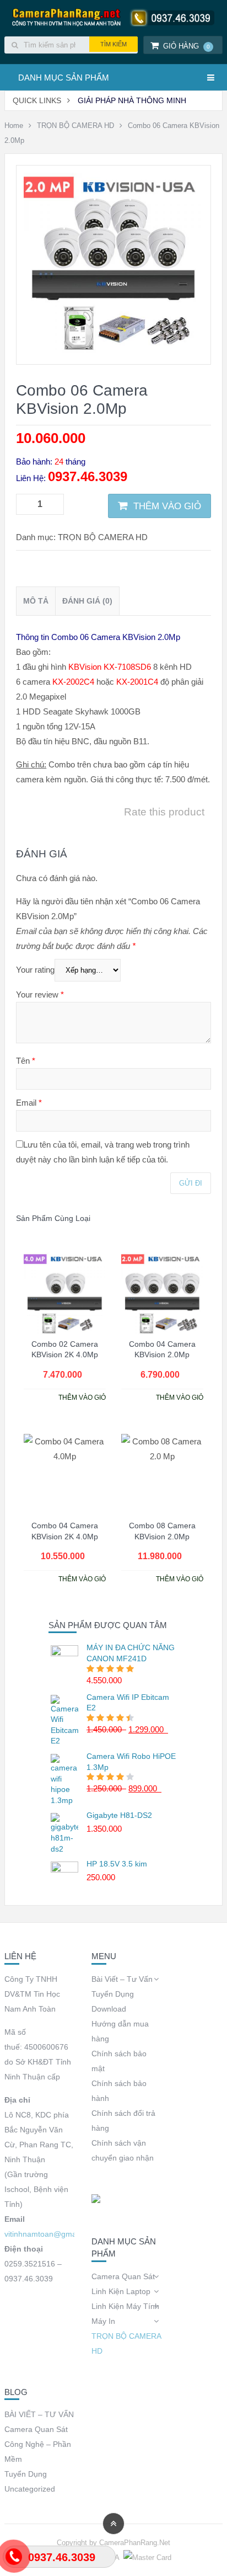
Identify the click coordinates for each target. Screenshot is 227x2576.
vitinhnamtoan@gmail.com (51, 2234)
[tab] (36, 601)
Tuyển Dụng (113, 1994)
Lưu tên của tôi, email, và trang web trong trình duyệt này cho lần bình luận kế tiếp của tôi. (103, 1152)
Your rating (35, 970)
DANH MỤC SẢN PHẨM (64, 78)
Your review (40, 994)
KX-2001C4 (137, 682)
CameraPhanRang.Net (135, 2543)
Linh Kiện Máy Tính (125, 2306)
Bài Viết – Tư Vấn (122, 1979)
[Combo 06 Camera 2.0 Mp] (113, 350)
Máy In (103, 2321)
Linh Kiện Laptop (121, 2291)
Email (29, 1103)
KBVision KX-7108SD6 (110, 667)
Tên (26, 1061)
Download (109, 2009)
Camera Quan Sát (123, 2276)
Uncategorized (30, 2489)
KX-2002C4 (73, 682)
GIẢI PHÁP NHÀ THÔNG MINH (132, 100)
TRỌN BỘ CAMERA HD (75, 126)
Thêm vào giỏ (167, 506)
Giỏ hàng (187, 46)
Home (14, 126)
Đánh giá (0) (87, 601)
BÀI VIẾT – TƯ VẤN (39, 2414)
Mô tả (36, 601)
